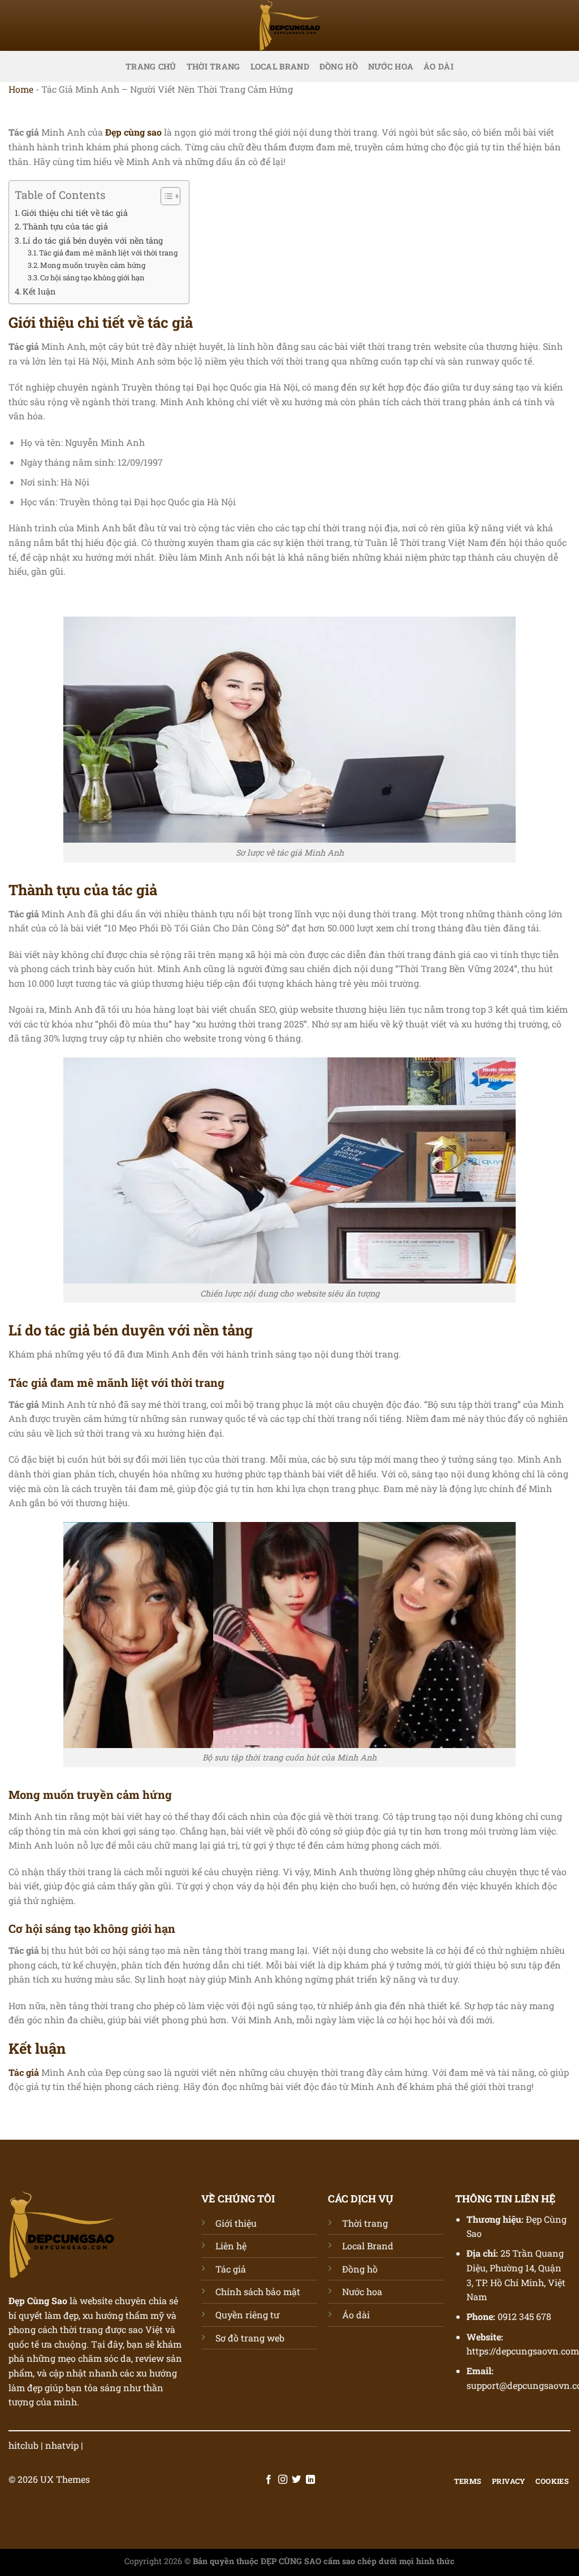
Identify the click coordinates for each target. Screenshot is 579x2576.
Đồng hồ (339, 66)
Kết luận (39, 291)
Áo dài (438, 66)
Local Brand (280, 66)
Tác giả (231, 2269)
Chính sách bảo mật (258, 2291)
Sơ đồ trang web (250, 2338)
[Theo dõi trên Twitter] (296, 2480)
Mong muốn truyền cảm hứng (93, 265)
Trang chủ (151, 66)
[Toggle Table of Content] (165, 196)
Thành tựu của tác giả (65, 226)
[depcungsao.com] (289, 25)
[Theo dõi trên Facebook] (269, 2480)
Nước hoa (391, 66)
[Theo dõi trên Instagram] (283, 2480)
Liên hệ (231, 2246)
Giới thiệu (236, 2223)
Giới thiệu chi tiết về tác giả (75, 213)
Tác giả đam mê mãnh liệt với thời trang (108, 253)
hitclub (23, 2445)
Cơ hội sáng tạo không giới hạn (92, 277)
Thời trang (213, 66)
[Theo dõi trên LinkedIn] (310, 2480)
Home (21, 89)
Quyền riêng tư (247, 2315)
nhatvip (62, 2445)
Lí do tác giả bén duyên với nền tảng (93, 240)
